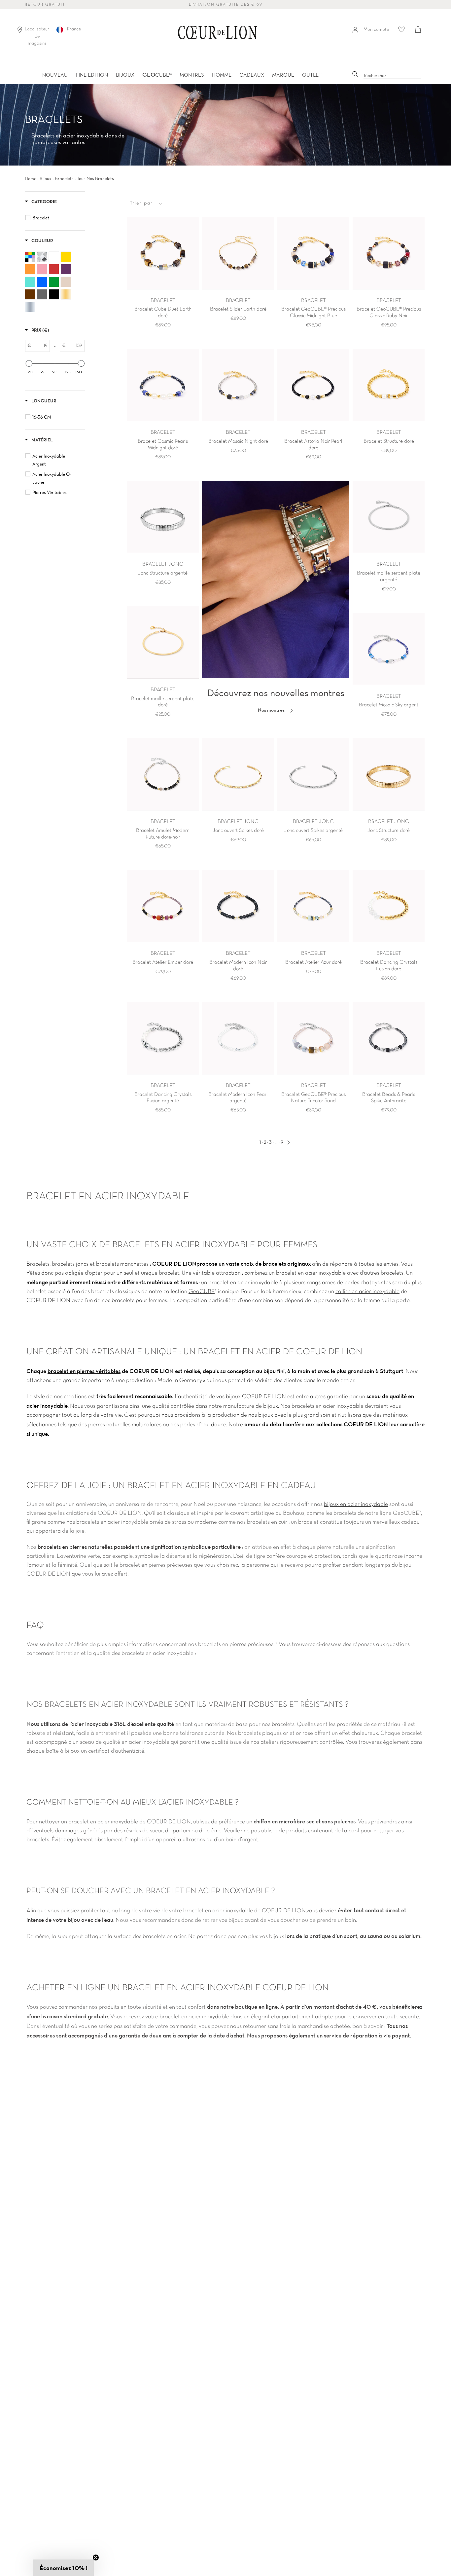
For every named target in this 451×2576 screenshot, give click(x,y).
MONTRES (192, 75)
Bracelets (64, 178)
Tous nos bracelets (95, 178)
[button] (63, 2568)
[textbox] (40, 346)
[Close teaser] (96, 2557)
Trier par (141, 203)
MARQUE (283, 75)
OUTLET (312, 75)
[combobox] (393, 76)
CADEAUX (252, 75)
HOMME (222, 75)
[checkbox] (56, 218)
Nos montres (272, 710)
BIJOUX (125, 75)
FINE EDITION (92, 75)
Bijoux (46, 178)
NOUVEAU (55, 75)
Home (31, 178)
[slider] (29, 363)
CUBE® (157, 75)
